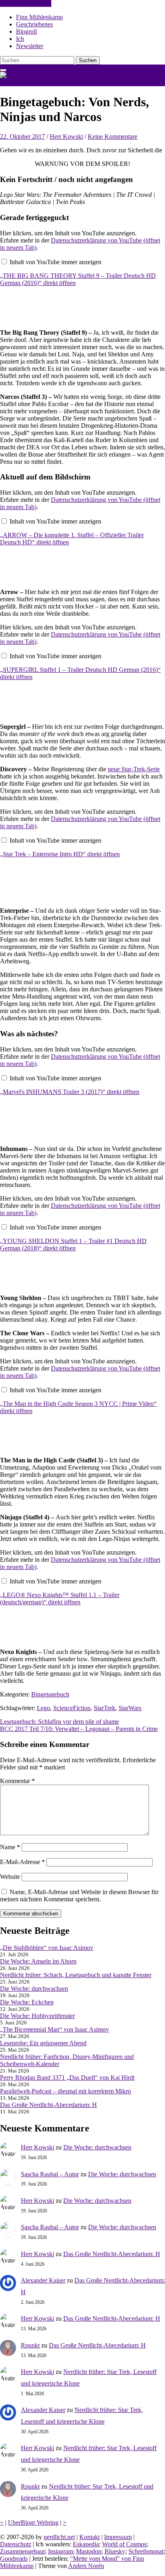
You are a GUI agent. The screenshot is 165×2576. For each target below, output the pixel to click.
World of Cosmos (124, 2544)
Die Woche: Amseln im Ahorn (38, 1961)
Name (10, 1847)
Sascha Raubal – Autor (50, 2174)
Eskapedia (86, 2544)
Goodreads (14, 2559)
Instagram (60, 2551)
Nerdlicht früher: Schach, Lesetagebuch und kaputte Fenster (76, 1975)
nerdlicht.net (16, 82)
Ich (20, 39)
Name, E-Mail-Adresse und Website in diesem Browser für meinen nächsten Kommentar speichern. (79, 1896)
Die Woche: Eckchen (27, 2002)
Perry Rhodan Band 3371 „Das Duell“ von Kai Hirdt (67, 2078)
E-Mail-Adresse (22, 1862)
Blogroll (26, 31)
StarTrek (105, 1708)
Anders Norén (86, 2566)
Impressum (118, 2537)
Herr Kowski (66, 136)
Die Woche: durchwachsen (34, 1989)
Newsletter (30, 46)
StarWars (130, 1708)
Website (10, 1877)
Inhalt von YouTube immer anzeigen (55, 262)
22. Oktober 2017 (22, 136)
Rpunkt (30, 2345)
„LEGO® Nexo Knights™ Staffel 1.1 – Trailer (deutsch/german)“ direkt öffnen (60, 1598)
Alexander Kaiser (43, 2280)
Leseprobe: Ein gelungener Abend (43, 2043)
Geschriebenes (34, 24)
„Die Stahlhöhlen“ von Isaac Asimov (47, 1948)
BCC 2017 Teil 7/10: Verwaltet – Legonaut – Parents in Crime (79, 1729)
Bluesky (115, 2551)
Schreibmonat (146, 2551)
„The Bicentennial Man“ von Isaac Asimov (54, 2029)
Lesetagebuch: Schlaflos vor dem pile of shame (59, 1722)
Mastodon (89, 2551)
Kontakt (90, 2537)
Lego (43, 1708)
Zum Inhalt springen (26, 3)
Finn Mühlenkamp (39, 17)
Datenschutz (16, 2544)
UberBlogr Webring (33, 2522)
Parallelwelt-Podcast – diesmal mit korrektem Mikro (65, 2091)
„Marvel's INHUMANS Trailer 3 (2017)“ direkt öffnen (70, 1092)
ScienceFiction (72, 1708)
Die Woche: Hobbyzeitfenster (37, 2016)
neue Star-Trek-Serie (134, 769)
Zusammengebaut (22, 2551)
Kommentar (17, 1781)
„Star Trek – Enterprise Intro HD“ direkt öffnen (60, 854)
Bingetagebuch (50, 1694)
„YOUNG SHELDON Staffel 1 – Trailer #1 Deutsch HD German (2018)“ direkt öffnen (73, 1245)
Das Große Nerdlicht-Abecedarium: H (48, 2105)
